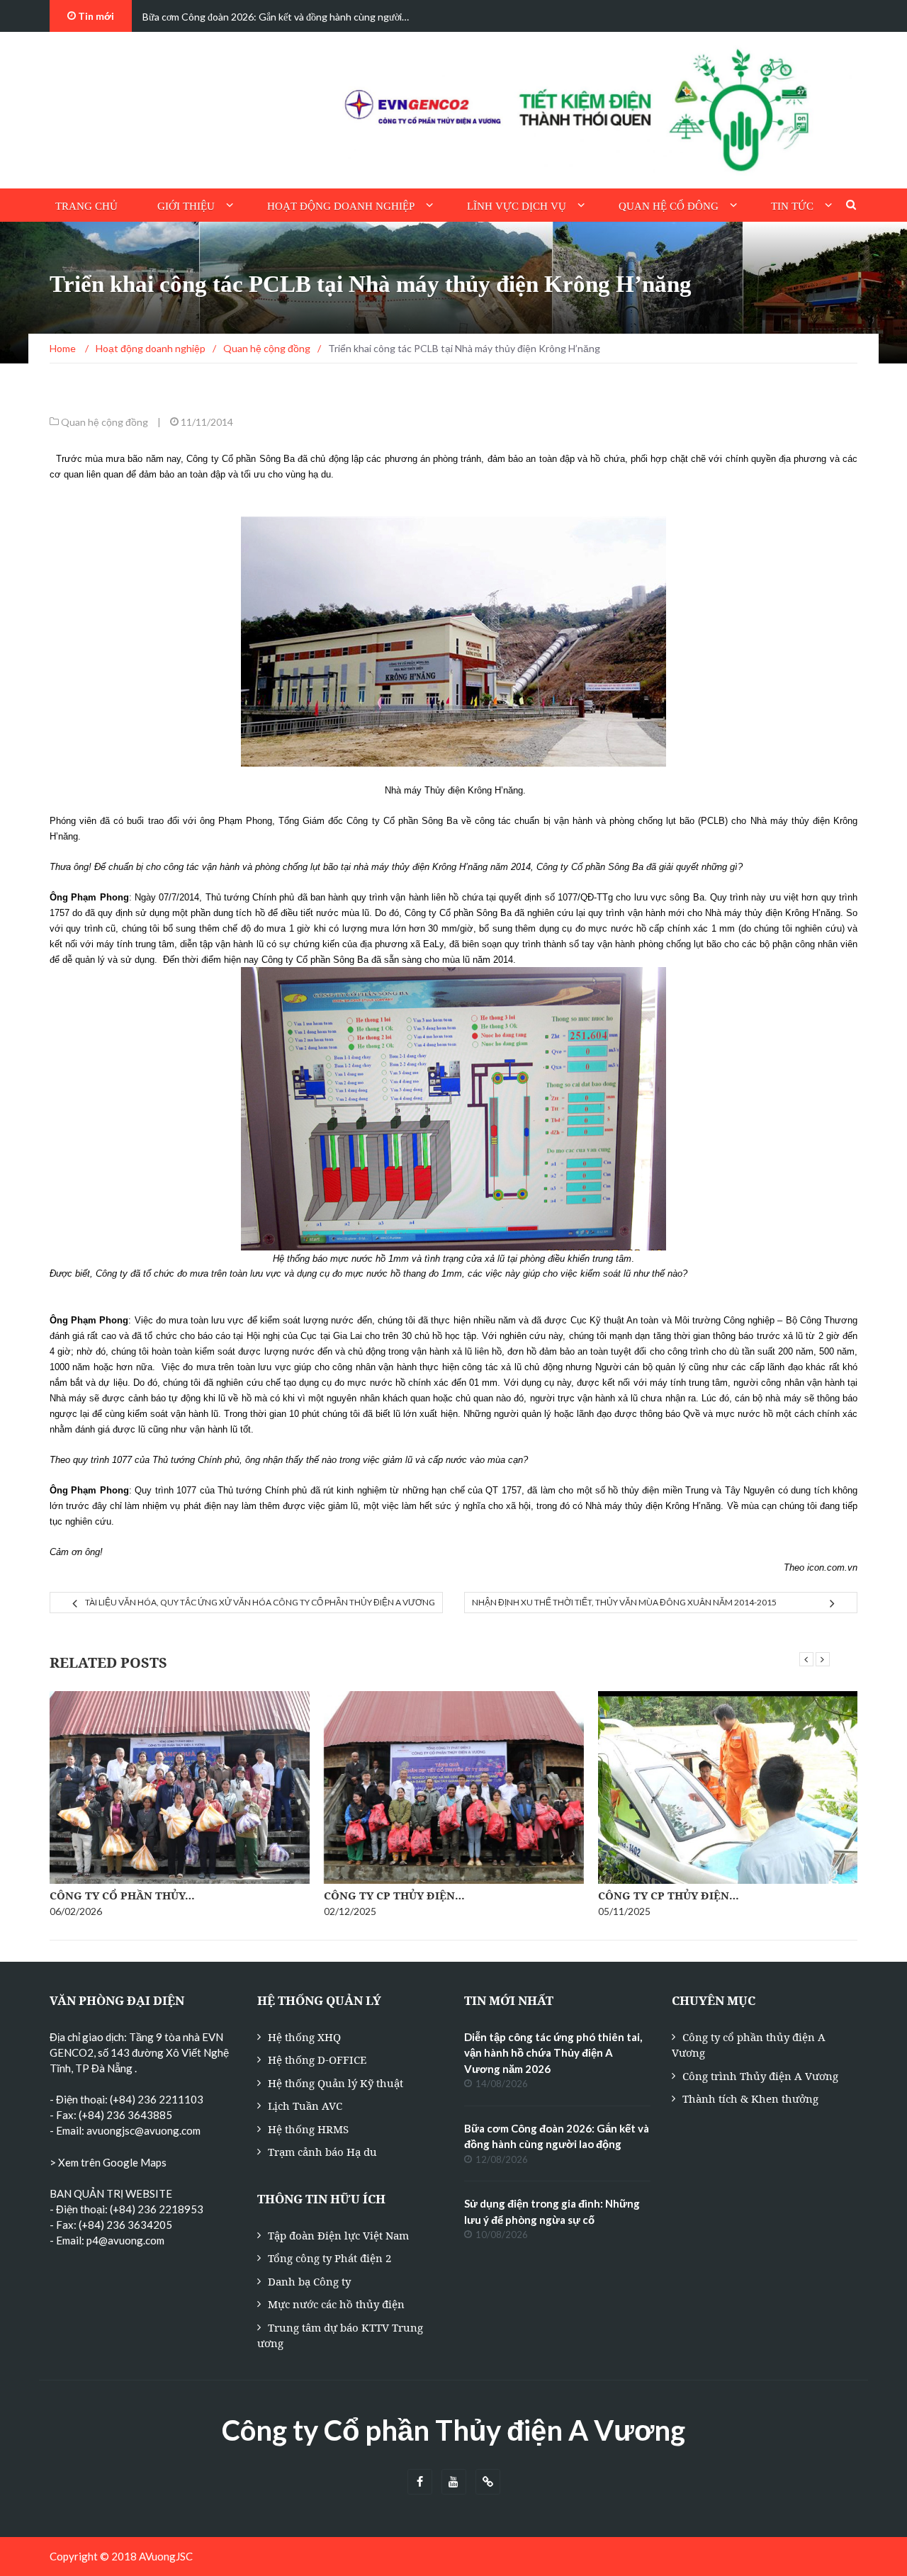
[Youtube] (454, 2482)
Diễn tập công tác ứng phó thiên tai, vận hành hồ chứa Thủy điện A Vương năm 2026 (553, 2053)
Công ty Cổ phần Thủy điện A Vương (453, 2430)
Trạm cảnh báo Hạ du (322, 2152)
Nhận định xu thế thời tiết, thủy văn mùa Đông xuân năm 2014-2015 (624, 1602)
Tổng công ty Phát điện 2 (329, 2258)
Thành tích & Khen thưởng (750, 2098)
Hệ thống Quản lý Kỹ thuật (336, 2083)
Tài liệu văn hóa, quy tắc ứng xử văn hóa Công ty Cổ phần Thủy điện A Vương (260, 1602)
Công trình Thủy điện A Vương (760, 2076)
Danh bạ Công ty (309, 2281)
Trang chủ (86, 206)
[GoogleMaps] (488, 2482)
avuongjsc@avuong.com (143, 2130)
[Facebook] (420, 2482)
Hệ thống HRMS (308, 2129)
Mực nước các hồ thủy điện (336, 2304)
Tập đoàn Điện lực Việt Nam (338, 2235)
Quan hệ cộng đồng (105, 422)
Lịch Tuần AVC (305, 2106)
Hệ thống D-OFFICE (317, 2060)
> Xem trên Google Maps (108, 2162)
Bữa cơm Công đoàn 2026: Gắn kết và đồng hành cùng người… (276, 17)
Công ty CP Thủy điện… (394, 1895)
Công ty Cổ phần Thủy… (122, 1895)
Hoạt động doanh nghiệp (341, 206)
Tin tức (792, 206)
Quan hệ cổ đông (669, 206)
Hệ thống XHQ (304, 2037)
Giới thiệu (186, 206)
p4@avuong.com (125, 2240)
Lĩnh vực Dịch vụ (517, 206)
